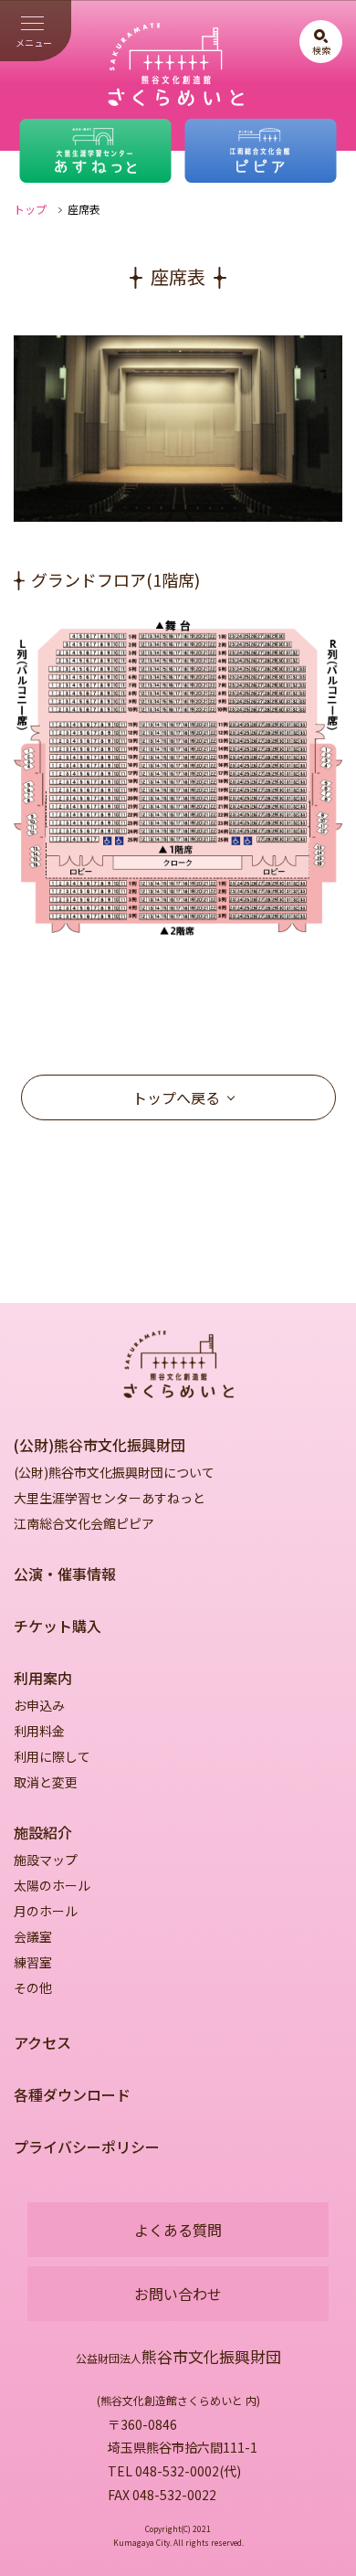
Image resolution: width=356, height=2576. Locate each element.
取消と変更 (46, 1782)
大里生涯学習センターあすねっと (110, 1498)
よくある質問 (178, 2230)
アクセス (42, 2042)
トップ (30, 209)
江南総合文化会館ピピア (84, 1523)
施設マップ (46, 1860)
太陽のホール (52, 1885)
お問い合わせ (178, 2294)
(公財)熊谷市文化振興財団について (114, 1472)
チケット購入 (58, 1626)
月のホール (46, 1911)
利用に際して (52, 1756)
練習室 (33, 1962)
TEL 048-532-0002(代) (174, 2471)
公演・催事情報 (65, 1574)
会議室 (33, 1936)
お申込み (39, 1705)
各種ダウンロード (72, 2094)
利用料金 (39, 1731)
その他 (33, 1988)
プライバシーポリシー (87, 2147)
